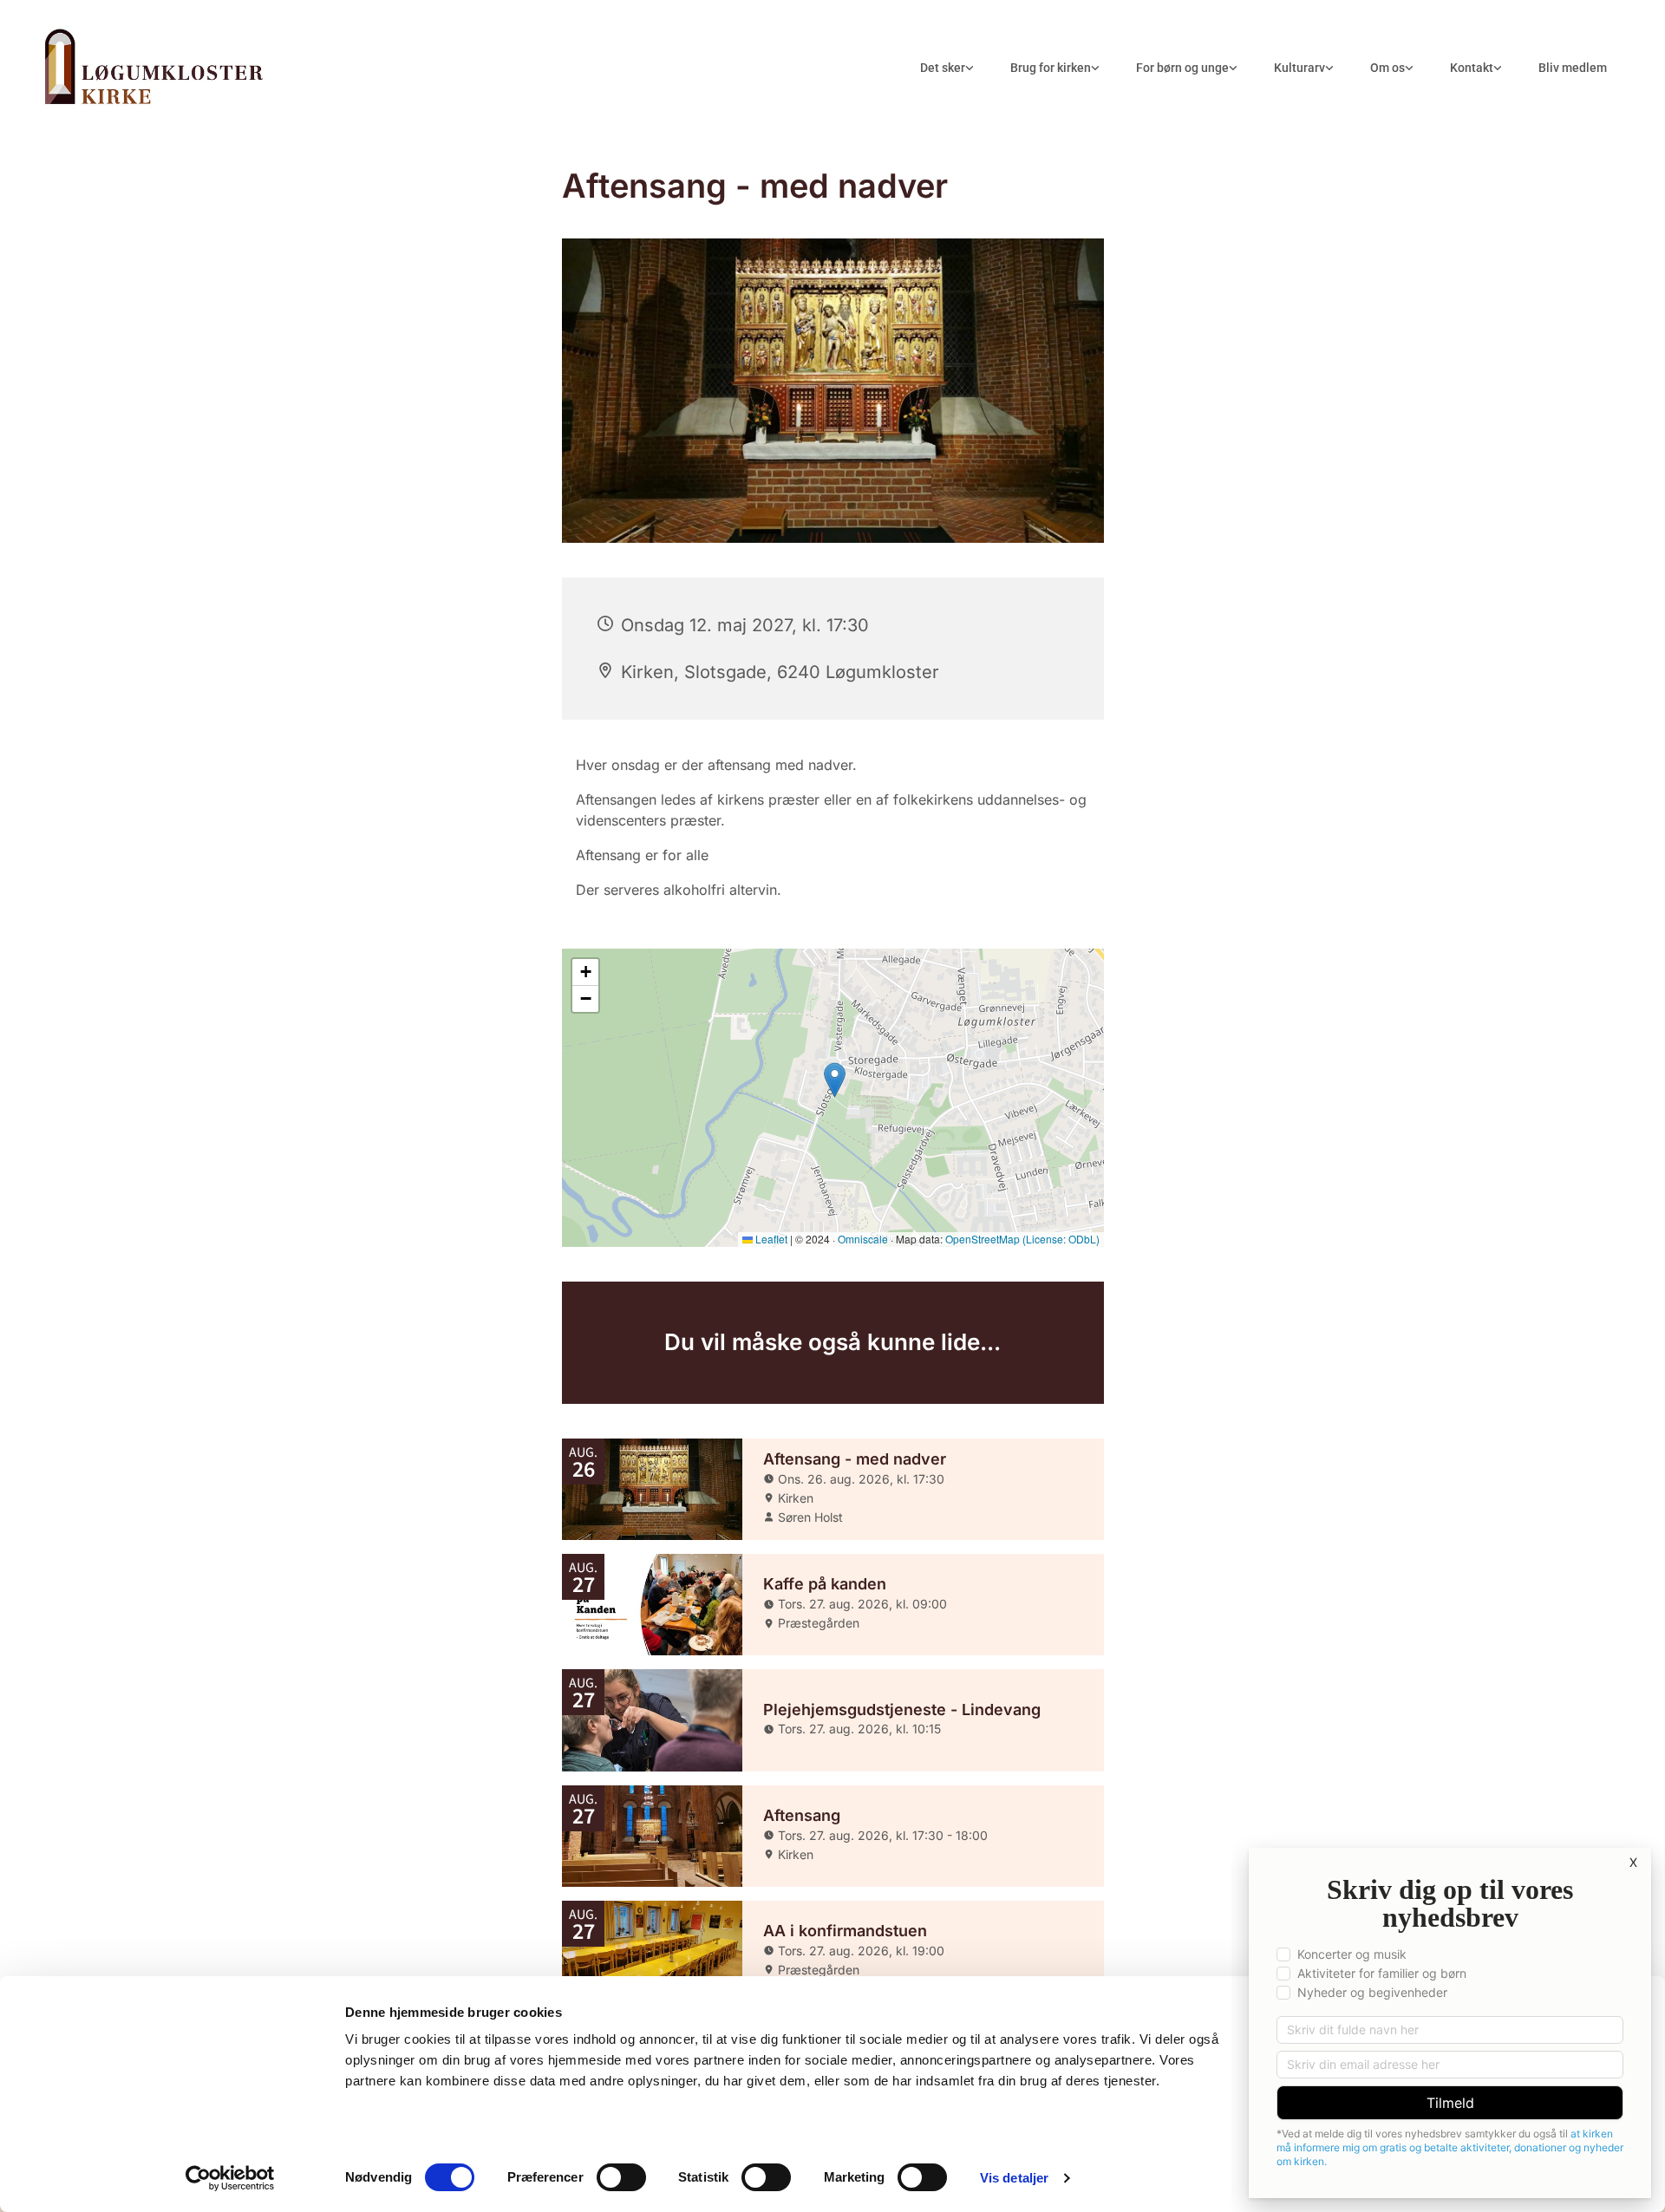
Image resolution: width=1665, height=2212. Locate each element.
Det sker (943, 68)
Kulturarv (1299, 68)
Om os (1387, 68)
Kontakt (1472, 68)
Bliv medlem (1573, 68)
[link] (947, 68)
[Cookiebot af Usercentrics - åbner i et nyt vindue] (230, 2178)
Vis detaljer (1014, 2178)
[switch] (621, 2177)
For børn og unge (1182, 68)
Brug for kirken (1051, 68)
